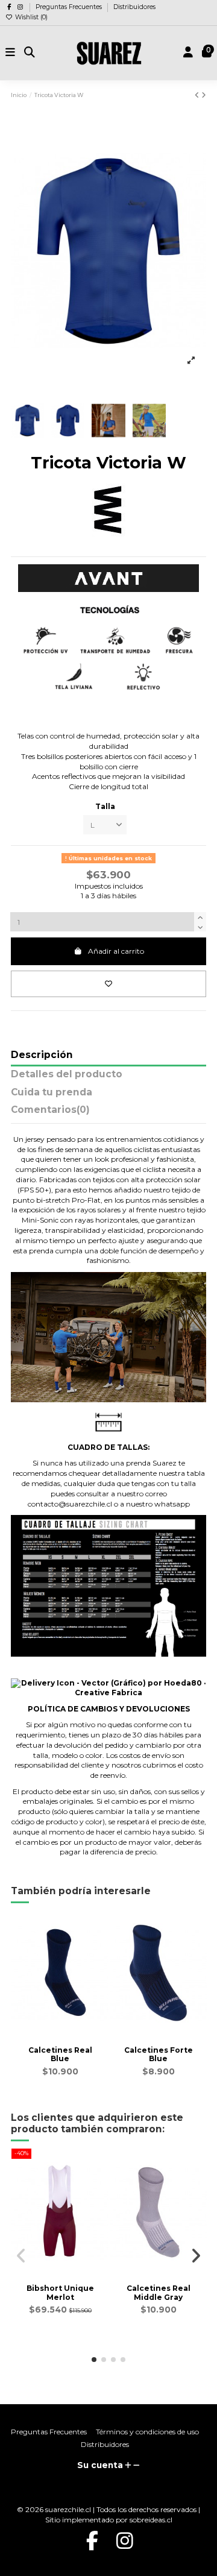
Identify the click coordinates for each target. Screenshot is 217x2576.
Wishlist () (30, 17)
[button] (94, 2360)
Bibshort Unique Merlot (60, 2292)
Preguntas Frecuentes (70, 7)
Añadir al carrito (116, 951)
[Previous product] (198, 95)
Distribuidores (134, 7)
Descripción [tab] (42, 1055)
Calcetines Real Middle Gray (159, 2292)
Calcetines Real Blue (60, 2054)
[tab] (108, 1113)
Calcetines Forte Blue (159, 2054)
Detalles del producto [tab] (67, 1075)
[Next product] (204, 95)
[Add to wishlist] (108, 984)
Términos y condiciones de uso (147, 2432)
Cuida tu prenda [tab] (52, 1093)
